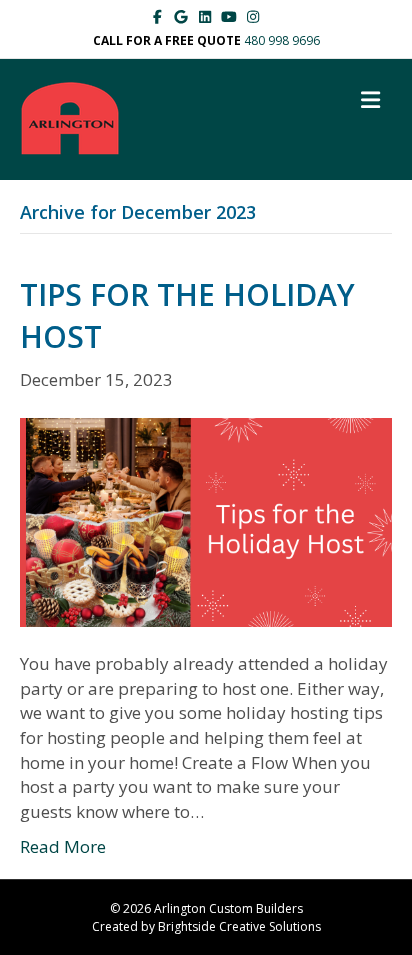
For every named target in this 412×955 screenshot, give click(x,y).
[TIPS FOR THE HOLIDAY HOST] (206, 520)
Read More (63, 846)
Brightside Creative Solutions (239, 926)
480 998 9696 (282, 40)
